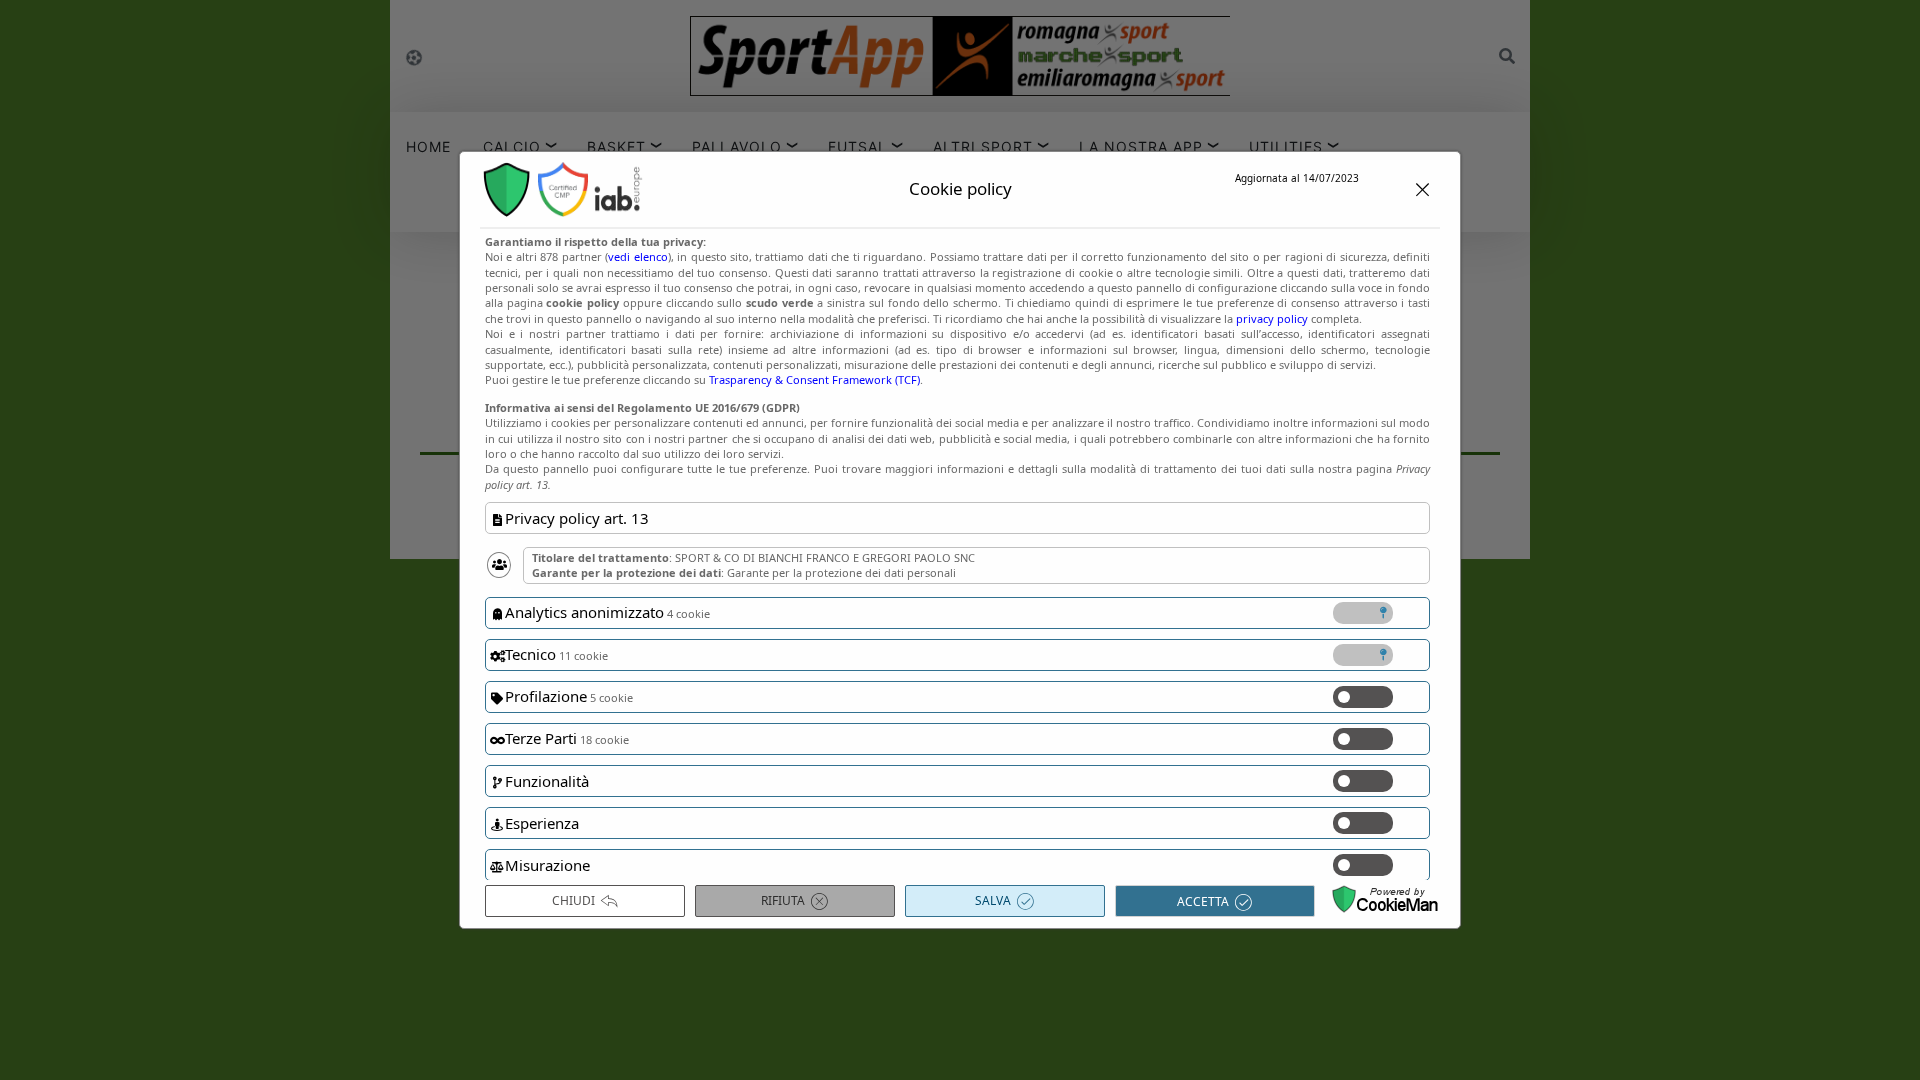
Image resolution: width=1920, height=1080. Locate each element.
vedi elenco (637, 256)
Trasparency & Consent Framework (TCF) (814, 379)
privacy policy (1272, 318)
